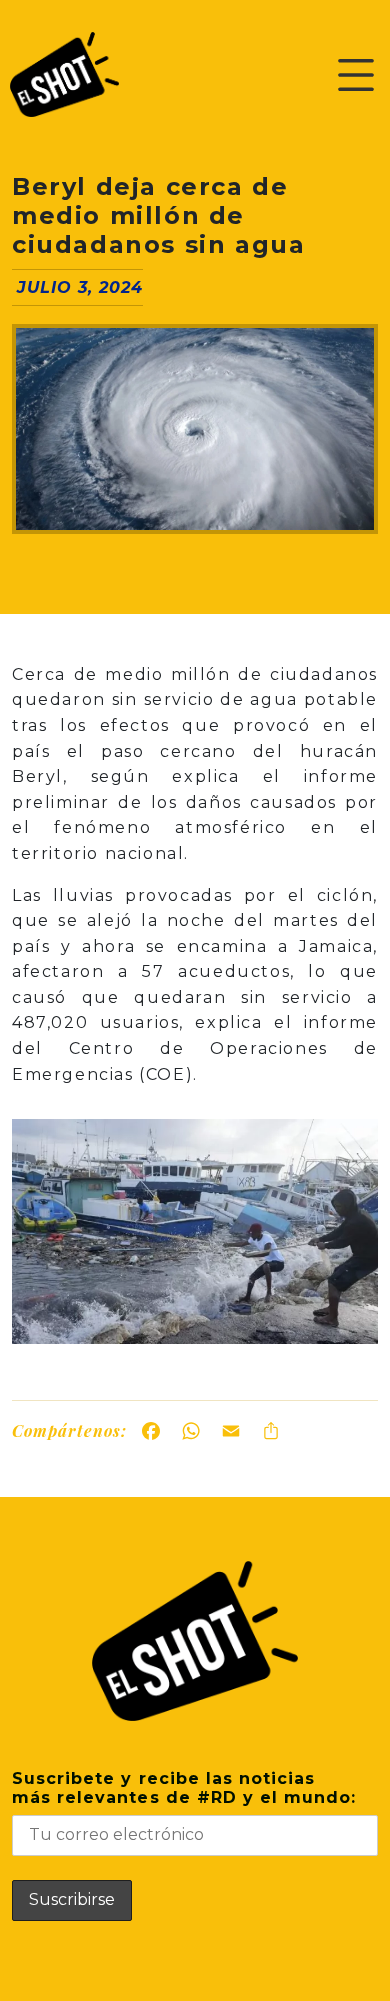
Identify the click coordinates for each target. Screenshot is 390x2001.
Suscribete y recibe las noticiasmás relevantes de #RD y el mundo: (184, 1788)
